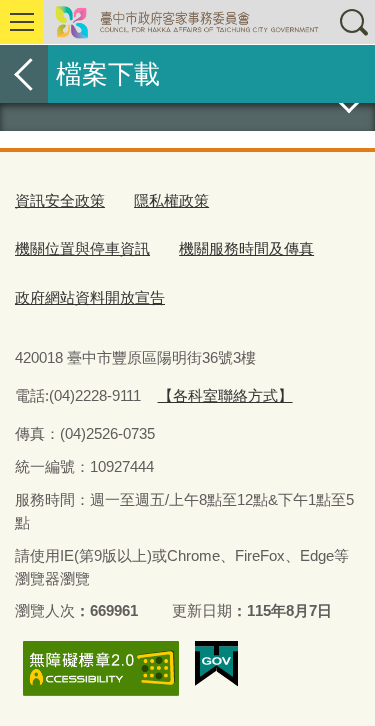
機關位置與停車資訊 (82, 248)
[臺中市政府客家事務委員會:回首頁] (187, 22)
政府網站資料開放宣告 (90, 297)
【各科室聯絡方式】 (225, 395)
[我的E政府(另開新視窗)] (216, 664)
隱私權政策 (171, 200)
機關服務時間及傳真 (246, 248)
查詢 (353, 22)
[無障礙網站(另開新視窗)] (101, 668)
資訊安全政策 (60, 200)
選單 (22, 22)
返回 (24, 74)
